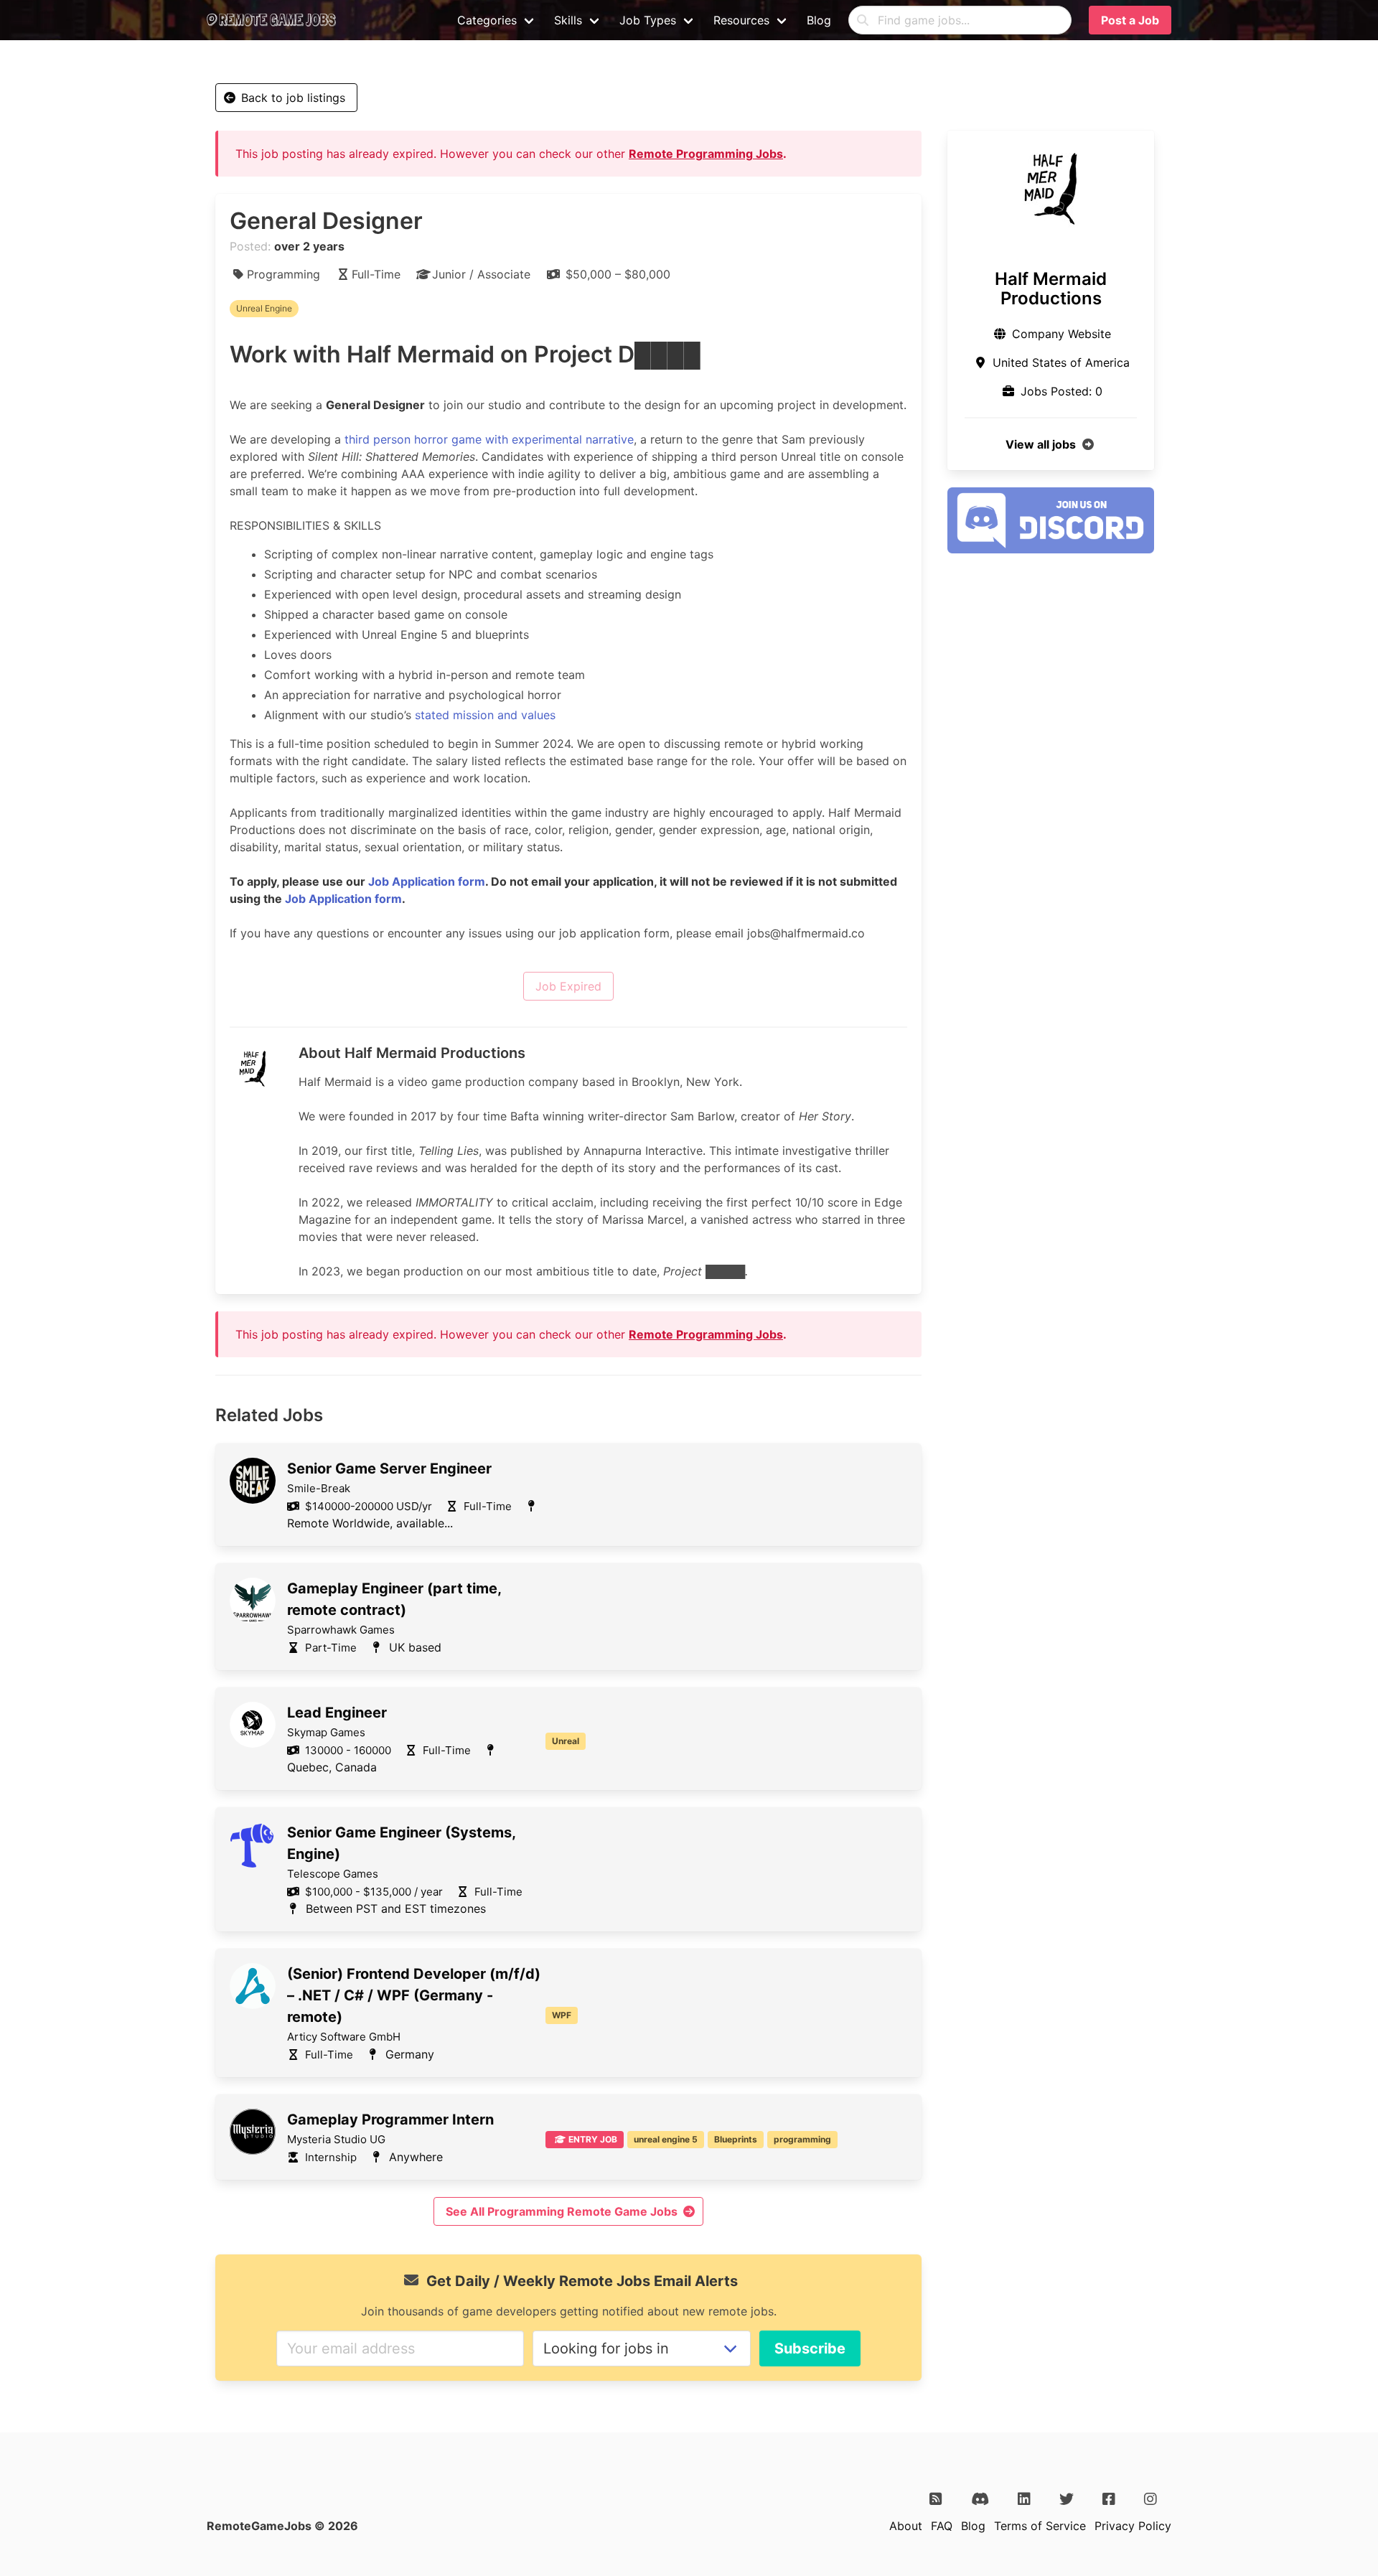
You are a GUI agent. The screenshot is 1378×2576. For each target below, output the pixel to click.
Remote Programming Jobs (706, 154)
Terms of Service (1040, 2526)
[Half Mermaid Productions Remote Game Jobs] (1051, 187)
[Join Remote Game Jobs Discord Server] (1051, 549)
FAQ (942, 2526)
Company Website (1061, 334)
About (906, 2526)
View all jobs (1041, 444)
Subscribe (810, 2348)
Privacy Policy (1133, 2526)
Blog (819, 20)
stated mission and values (485, 715)
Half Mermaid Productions (1051, 289)
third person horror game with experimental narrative (489, 439)
